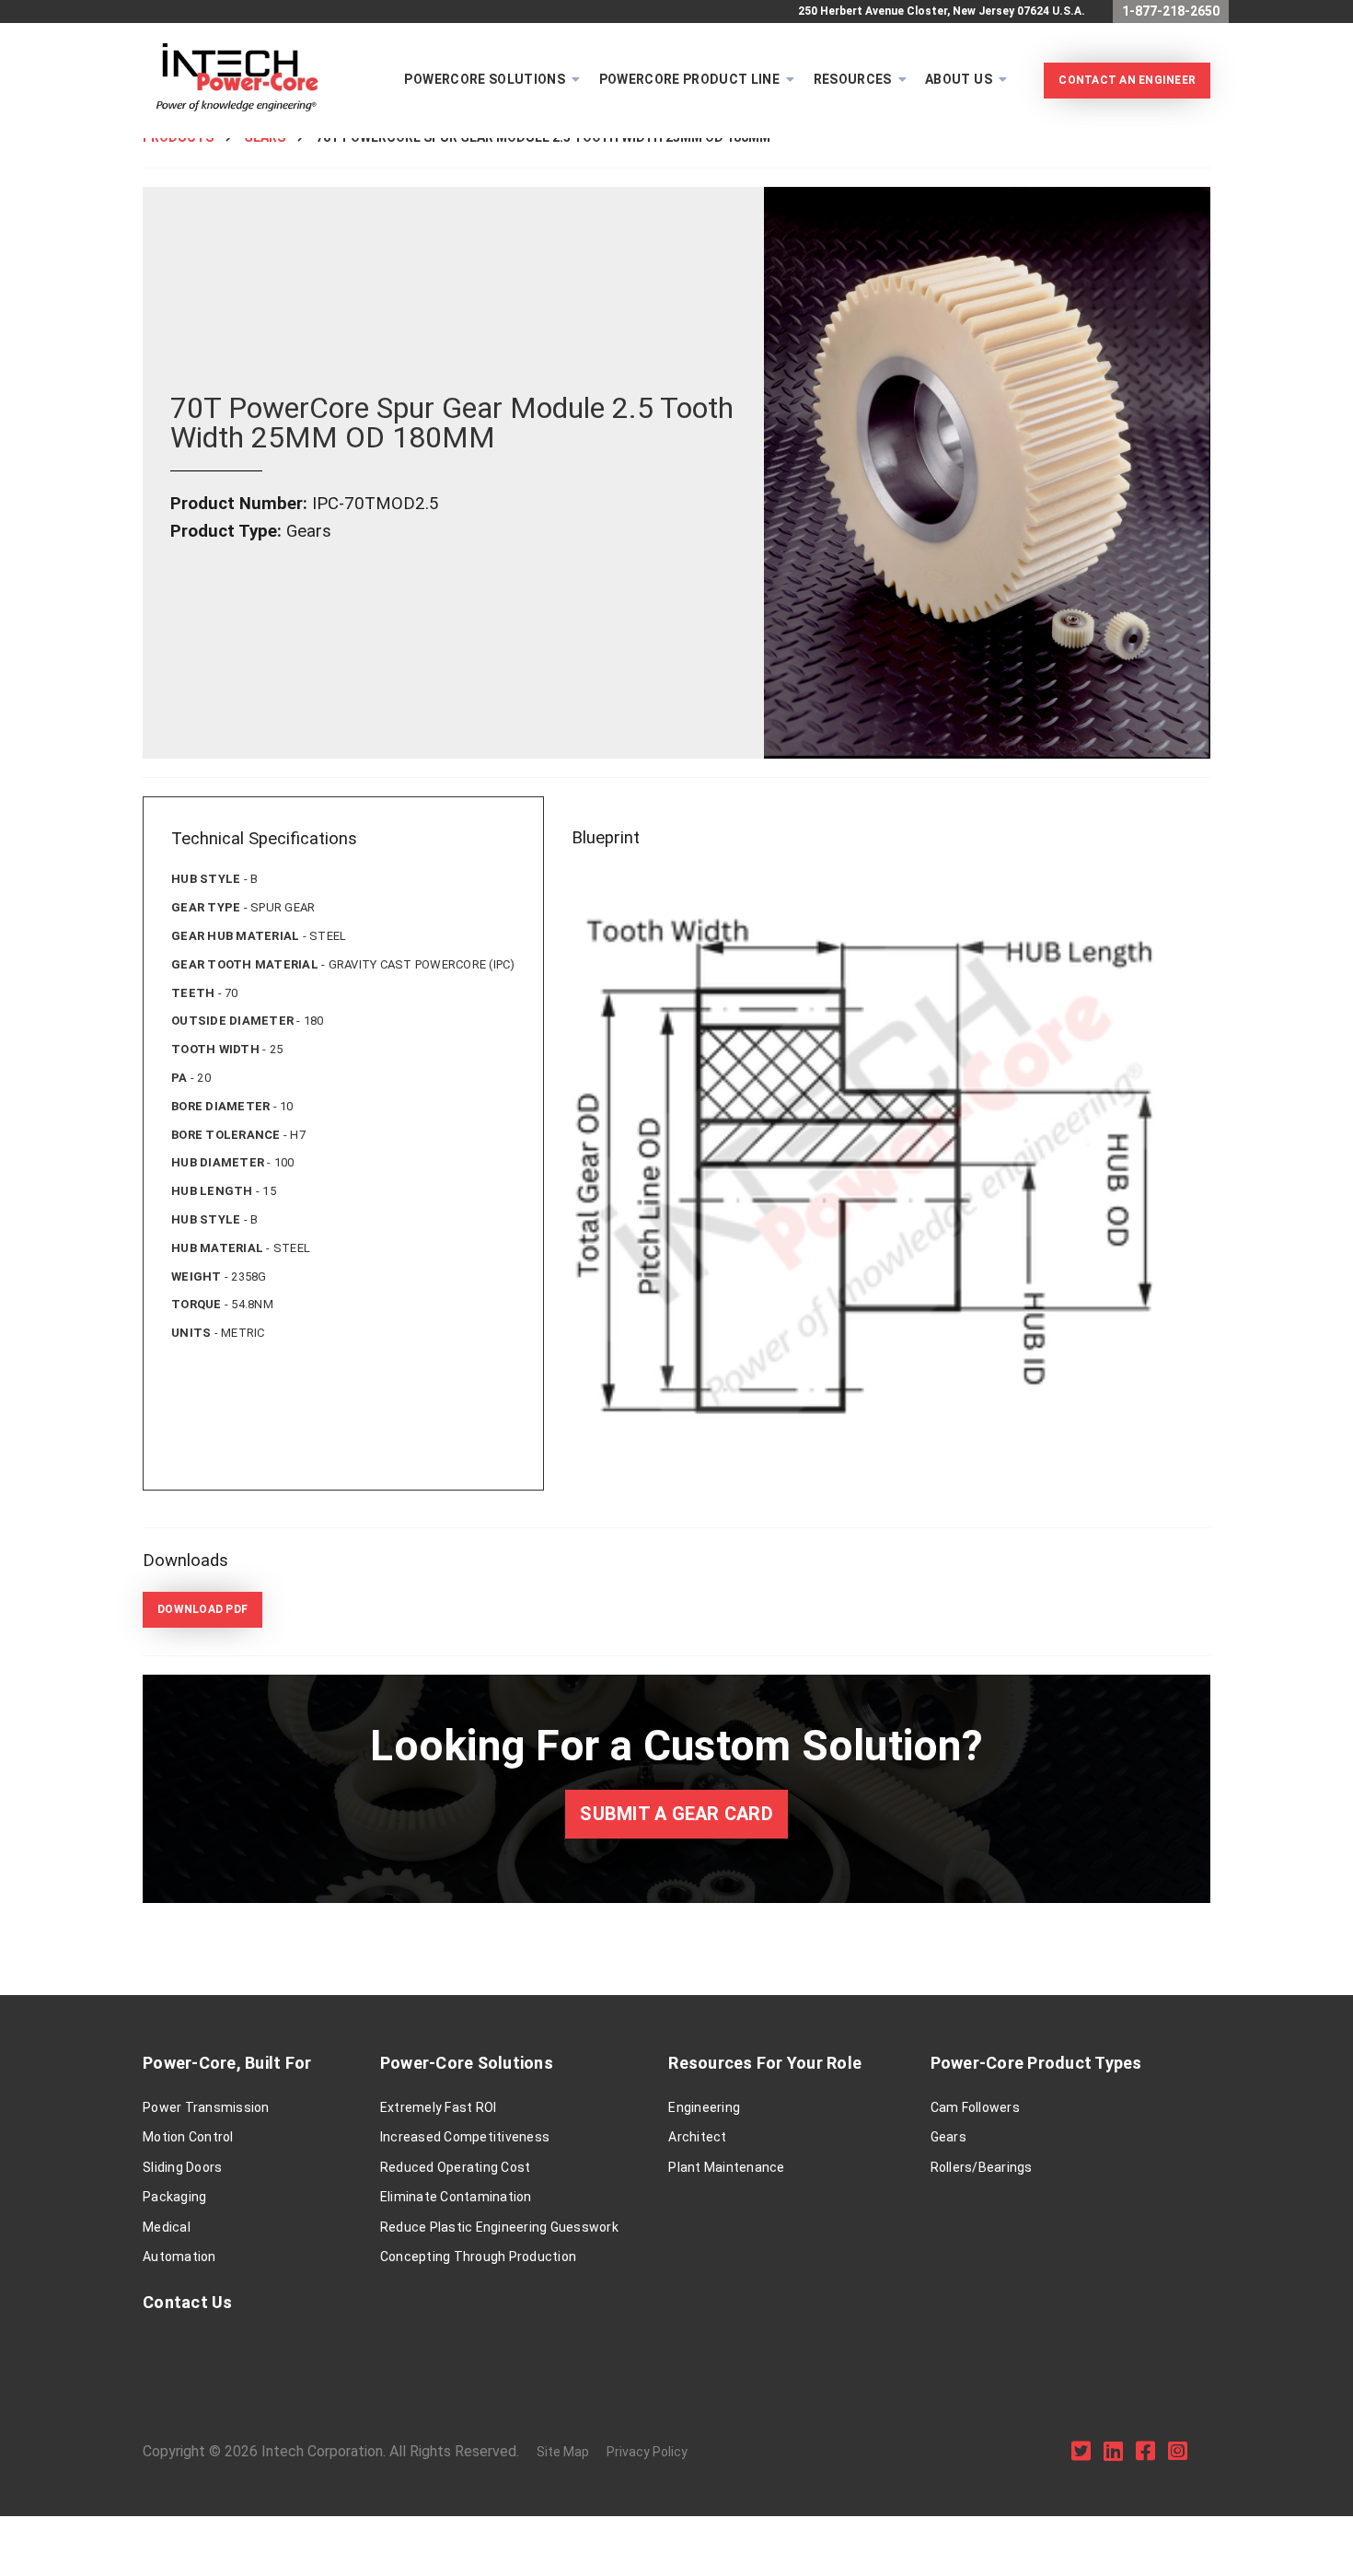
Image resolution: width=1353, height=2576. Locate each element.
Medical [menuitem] (167, 2227)
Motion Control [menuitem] (188, 2137)
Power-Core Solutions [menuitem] (467, 2063)
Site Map (563, 2452)
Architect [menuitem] (697, 2137)
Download (202, 1609)
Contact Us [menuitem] (188, 2302)
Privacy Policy (647, 2452)
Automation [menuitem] (179, 2257)
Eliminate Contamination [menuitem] (456, 2197)
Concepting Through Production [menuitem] (478, 2257)
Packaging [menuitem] (174, 2197)
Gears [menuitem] (948, 2137)
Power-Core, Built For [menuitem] (227, 2063)
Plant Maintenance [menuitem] (726, 2167)
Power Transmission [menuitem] (206, 2107)
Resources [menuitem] (853, 79)
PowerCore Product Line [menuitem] (690, 79)
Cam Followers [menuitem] (975, 2107)
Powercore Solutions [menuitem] (485, 79)
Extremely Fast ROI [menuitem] (439, 2107)
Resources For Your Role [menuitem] (765, 2063)
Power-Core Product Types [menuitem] (1036, 2063)
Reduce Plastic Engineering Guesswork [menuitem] (499, 2227)
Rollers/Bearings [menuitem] (982, 2167)
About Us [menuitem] (959, 79)
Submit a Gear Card (676, 1814)
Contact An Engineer (1127, 80)
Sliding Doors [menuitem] (182, 2167)
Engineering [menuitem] (704, 2107)
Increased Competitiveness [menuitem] (465, 2137)
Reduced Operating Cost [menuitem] (456, 2167)
